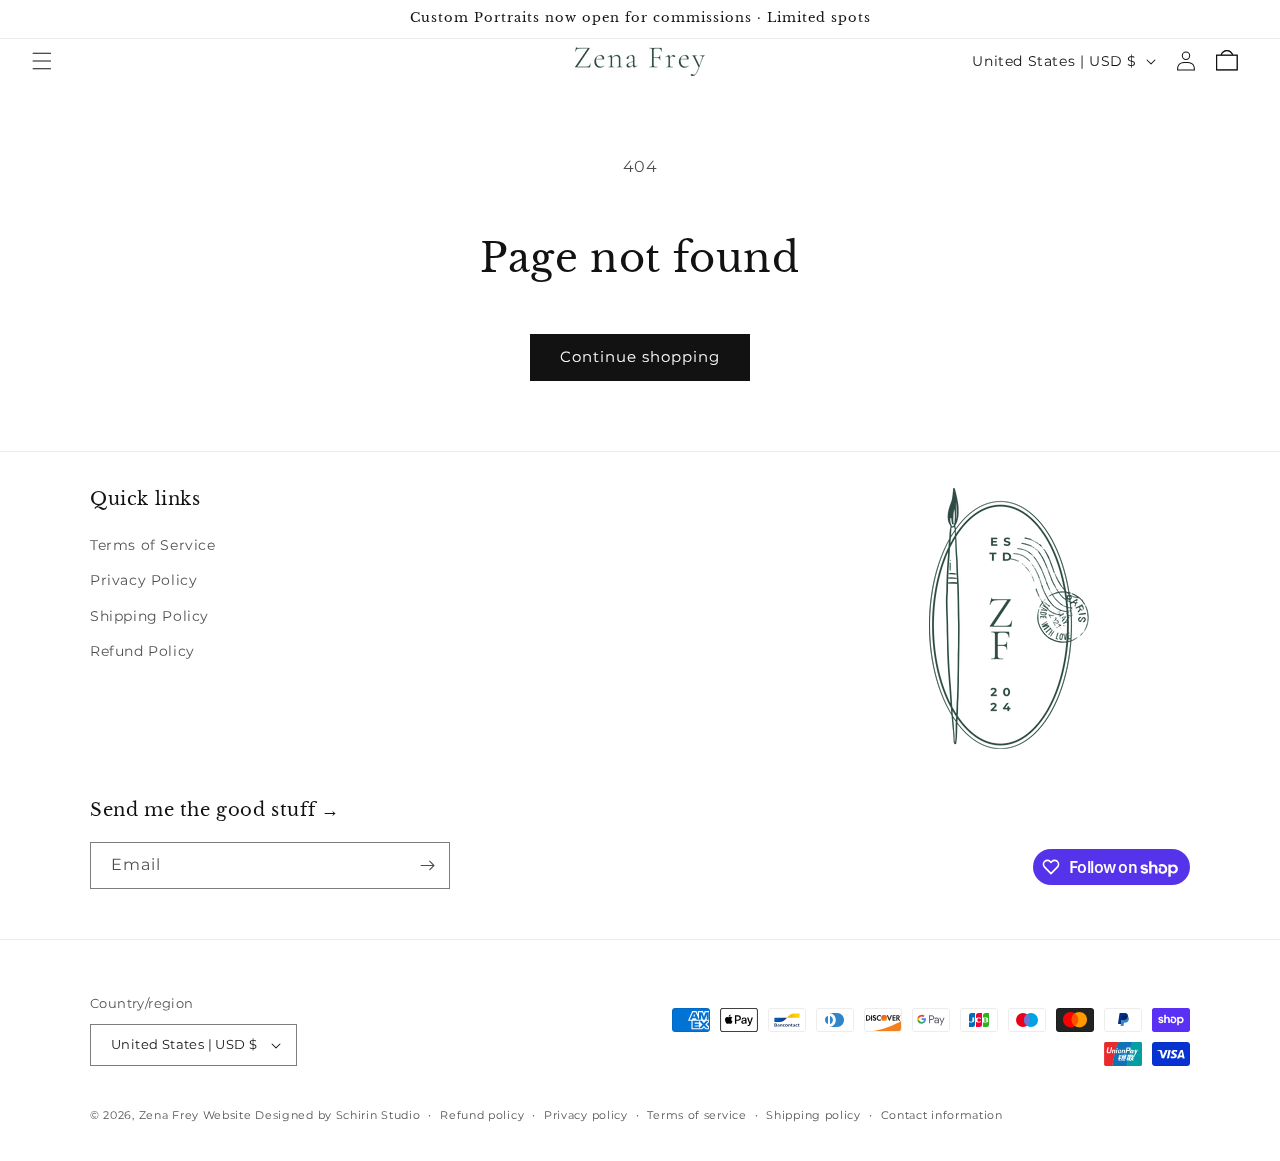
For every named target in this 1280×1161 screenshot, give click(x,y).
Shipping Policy (149, 616)
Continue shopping (640, 356)
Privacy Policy (143, 580)
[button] (42, 61)
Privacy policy (586, 1115)
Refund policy (482, 1115)
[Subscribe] (427, 865)
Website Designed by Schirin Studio (312, 1115)
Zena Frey (169, 1115)
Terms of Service (153, 545)
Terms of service (696, 1115)
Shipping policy (813, 1115)
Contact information (942, 1115)
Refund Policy (142, 651)
